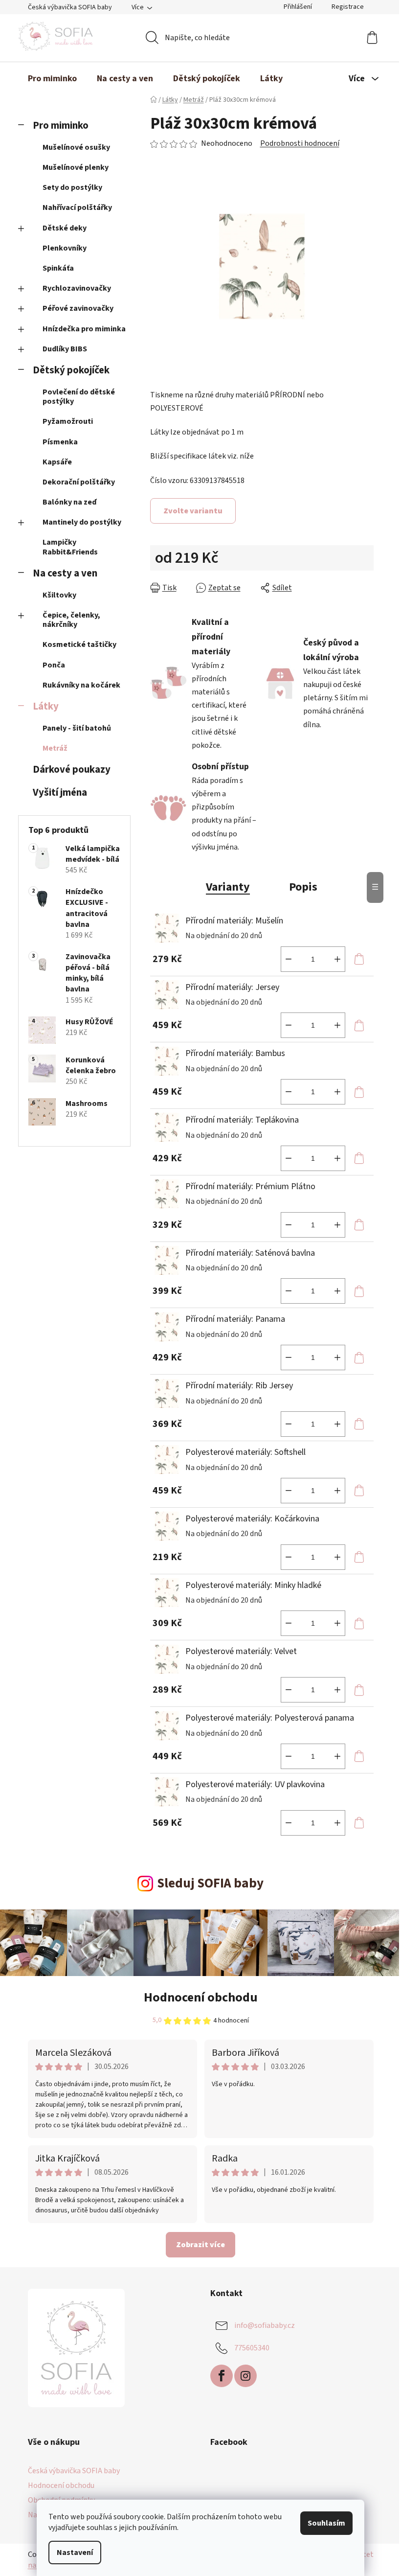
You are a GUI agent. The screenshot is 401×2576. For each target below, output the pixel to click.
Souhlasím (326, 2523)
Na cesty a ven (65, 573)
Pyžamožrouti (68, 421)
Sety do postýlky (72, 187)
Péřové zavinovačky (78, 308)
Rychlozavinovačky (77, 288)
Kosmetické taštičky (79, 644)
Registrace (348, 7)
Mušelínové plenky (76, 167)
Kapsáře (57, 462)
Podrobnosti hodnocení (300, 143)
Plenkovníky (65, 248)
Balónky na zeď (69, 502)
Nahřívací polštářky (77, 207)
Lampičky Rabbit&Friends (70, 547)
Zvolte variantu (193, 511)
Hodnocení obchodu (201, 1997)
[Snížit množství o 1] (289, 959)
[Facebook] (222, 2376)
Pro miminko (61, 126)
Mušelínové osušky (76, 147)
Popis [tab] (303, 887)
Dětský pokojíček (71, 370)
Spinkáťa (58, 268)
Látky (46, 706)
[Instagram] (245, 2376)
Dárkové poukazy (72, 770)
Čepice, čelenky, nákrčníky (71, 620)
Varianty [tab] (228, 887)
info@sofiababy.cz (265, 2325)
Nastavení (75, 2553)
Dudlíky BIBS (65, 349)
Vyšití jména (60, 793)
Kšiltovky (59, 595)
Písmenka (60, 442)
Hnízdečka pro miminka (84, 329)
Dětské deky (65, 228)
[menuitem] (52, 79)
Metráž (55, 748)
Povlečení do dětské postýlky (79, 397)
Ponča (54, 665)
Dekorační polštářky (79, 482)
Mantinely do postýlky (82, 522)
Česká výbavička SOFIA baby (70, 7)
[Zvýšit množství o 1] (337, 959)
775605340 (252, 2347)
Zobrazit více (200, 2245)
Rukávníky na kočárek (81, 685)
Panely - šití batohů (77, 728)
